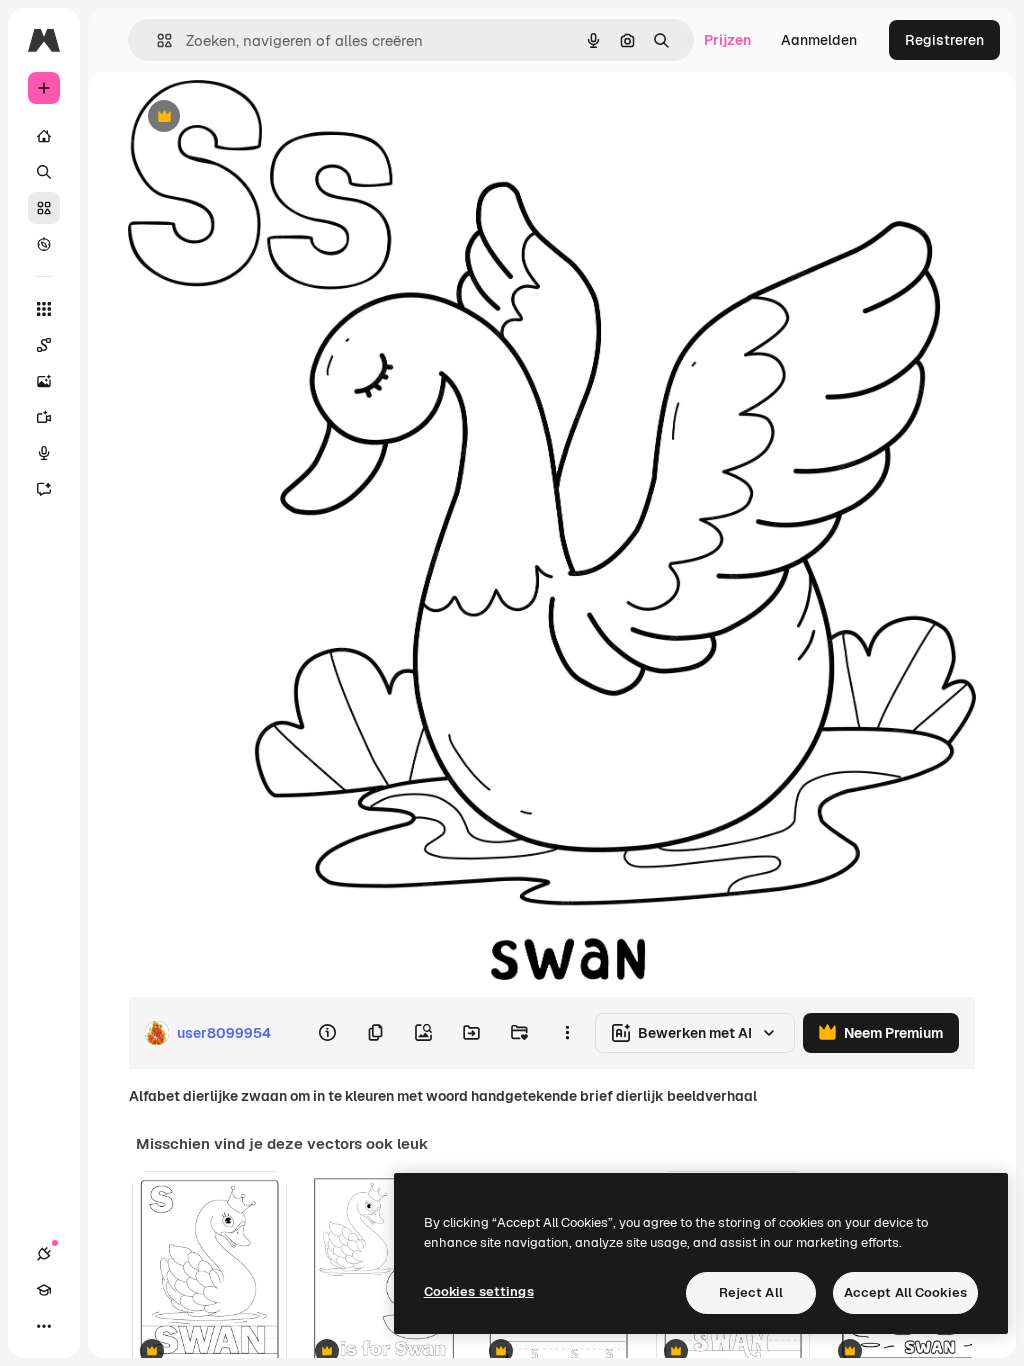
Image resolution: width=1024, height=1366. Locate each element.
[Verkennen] (44, 244)
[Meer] (44, 1326)
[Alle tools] (44, 309)
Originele (259, 117)
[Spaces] (44, 345)
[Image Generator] (44, 381)
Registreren (944, 40)
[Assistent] (44, 489)
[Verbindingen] (44, 1254)
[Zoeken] (44, 172)
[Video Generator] (44, 417)
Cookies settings (479, 1291)
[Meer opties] (567, 1033)
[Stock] (44, 208)
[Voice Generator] (44, 453)
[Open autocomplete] (156, 40)
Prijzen (727, 40)
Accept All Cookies (905, 1292)
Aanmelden (819, 40)
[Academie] (44, 1290)
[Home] (44, 136)
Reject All (751, 1292)
